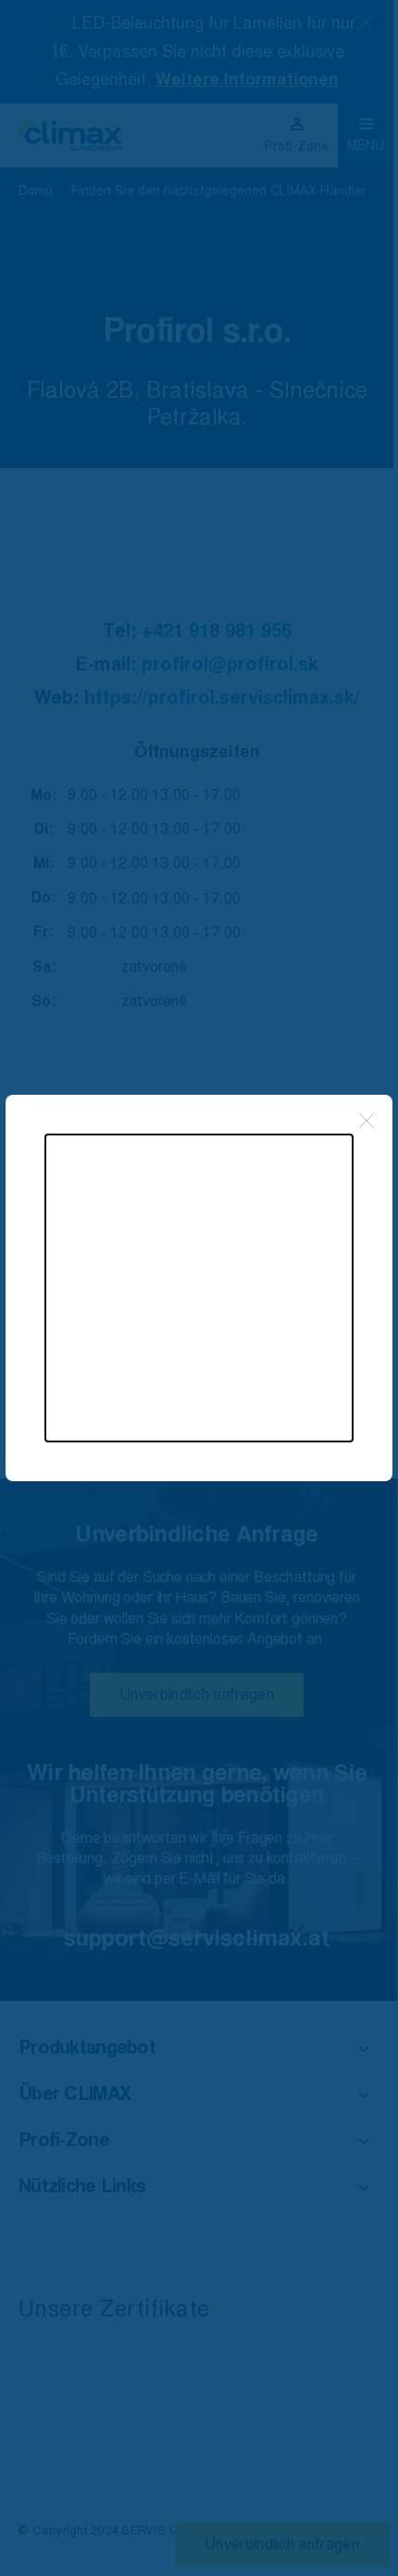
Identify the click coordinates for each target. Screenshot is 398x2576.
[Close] (367, 1121)
